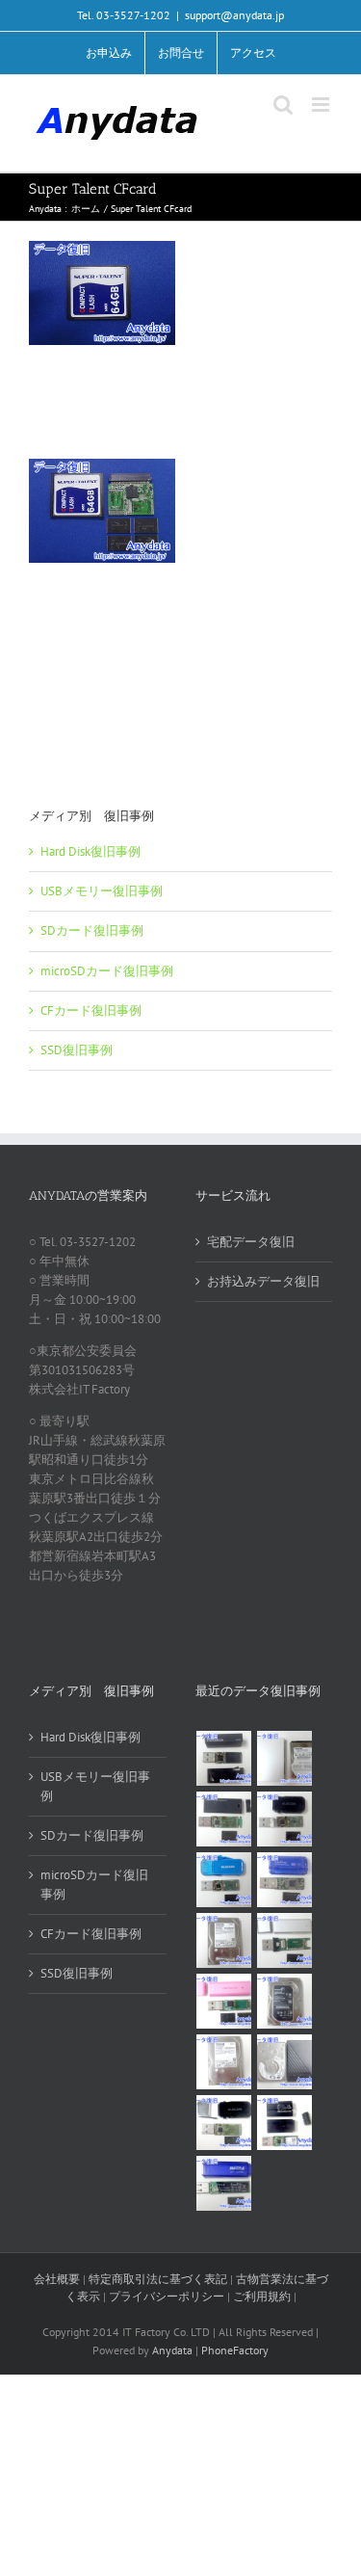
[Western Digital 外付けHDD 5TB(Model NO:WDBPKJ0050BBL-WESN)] (285, 2062)
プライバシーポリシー (167, 2296)
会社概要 (57, 2279)
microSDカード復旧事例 (107, 971)
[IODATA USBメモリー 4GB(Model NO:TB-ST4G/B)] (285, 1880)
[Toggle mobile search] (283, 105)
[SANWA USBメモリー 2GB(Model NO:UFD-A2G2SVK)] (285, 1940)
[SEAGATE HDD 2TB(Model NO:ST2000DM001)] (285, 2001)
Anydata (172, 2350)
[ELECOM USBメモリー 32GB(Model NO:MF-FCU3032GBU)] (224, 1880)
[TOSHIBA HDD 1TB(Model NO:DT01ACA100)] (224, 1940)
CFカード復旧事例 (91, 1010)
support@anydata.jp (234, 15)
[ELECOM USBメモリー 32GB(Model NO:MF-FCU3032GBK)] (224, 2123)
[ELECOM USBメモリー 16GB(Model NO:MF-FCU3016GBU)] (285, 1819)
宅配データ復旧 (251, 1242)
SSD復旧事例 (77, 1050)
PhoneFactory (235, 2350)
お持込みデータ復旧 (263, 1281)
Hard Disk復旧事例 (90, 851)
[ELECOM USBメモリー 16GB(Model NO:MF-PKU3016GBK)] (285, 2123)
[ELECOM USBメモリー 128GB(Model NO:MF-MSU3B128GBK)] (224, 1819)
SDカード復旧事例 (92, 930)
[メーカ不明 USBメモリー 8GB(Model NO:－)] (224, 2001)
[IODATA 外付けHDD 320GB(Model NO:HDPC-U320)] (285, 1758)
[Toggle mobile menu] (322, 105)
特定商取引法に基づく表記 (158, 2279)
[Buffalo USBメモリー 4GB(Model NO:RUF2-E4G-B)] (224, 2183)
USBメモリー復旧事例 (102, 891)
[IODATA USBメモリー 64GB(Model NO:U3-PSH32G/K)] (224, 1758)
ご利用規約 (263, 2296)
